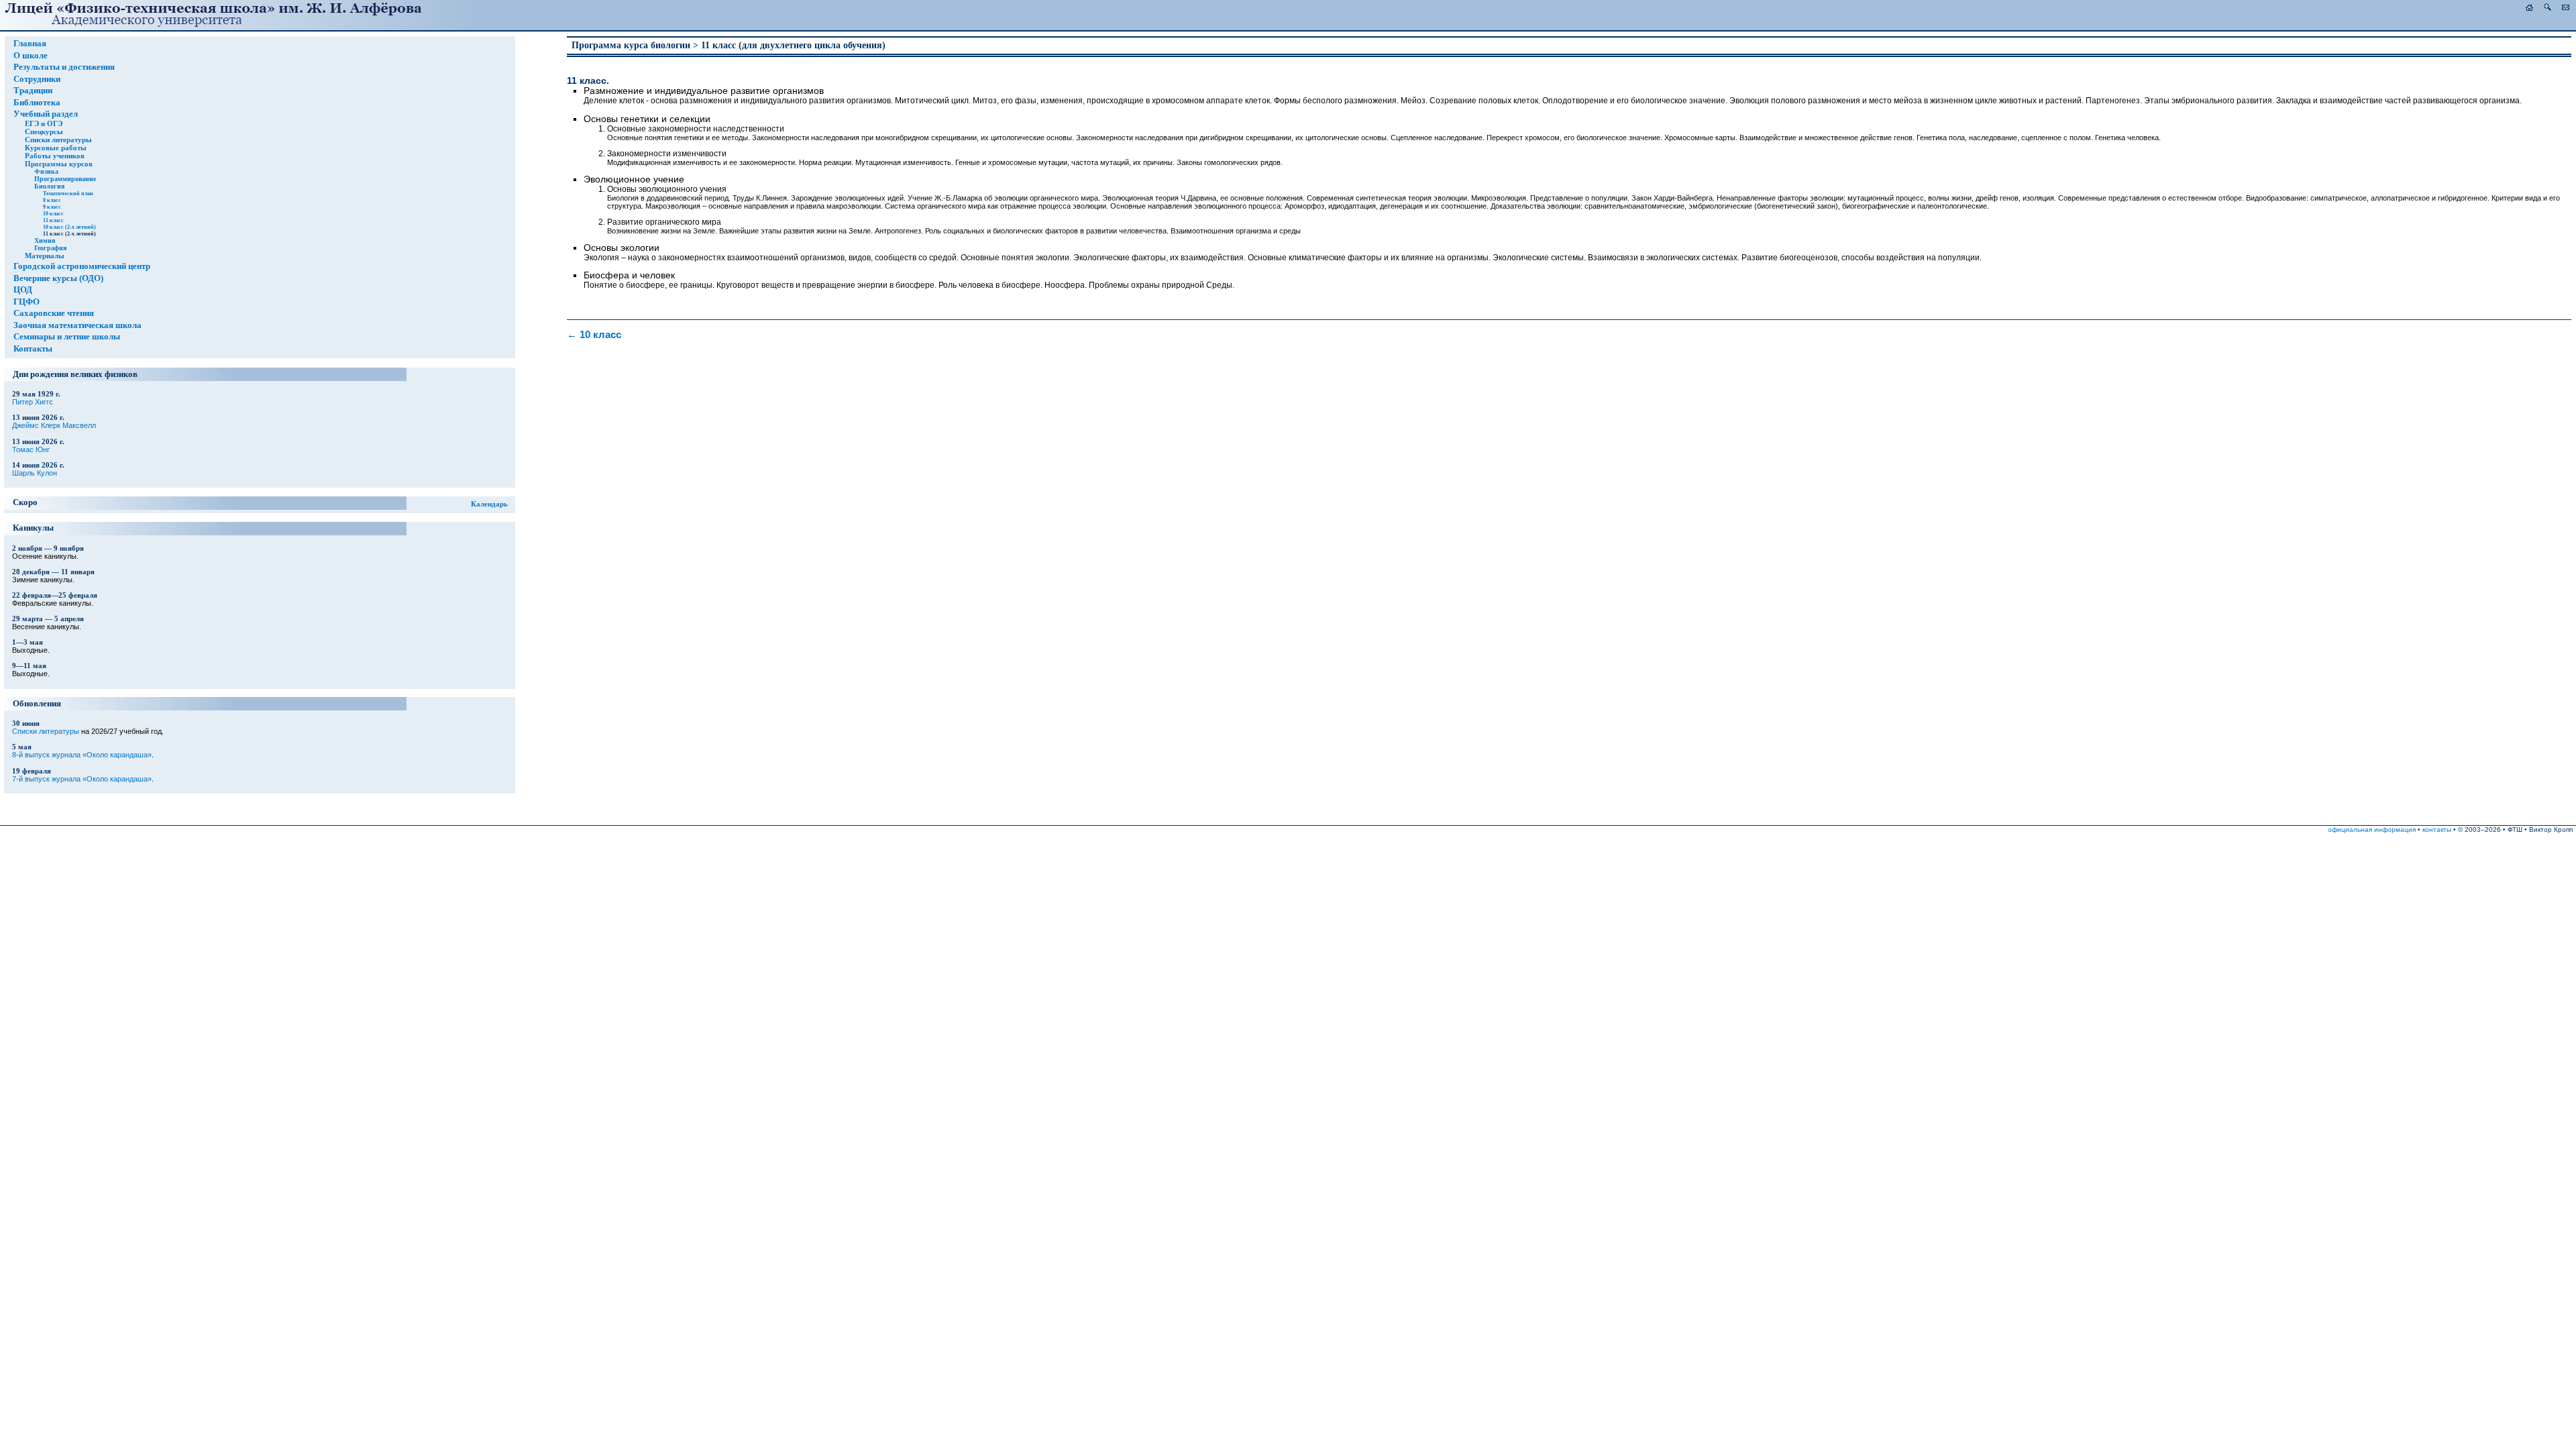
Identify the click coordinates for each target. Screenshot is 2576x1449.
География (50, 248)
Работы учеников (55, 156)
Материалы (45, 256)
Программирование (65, 179)
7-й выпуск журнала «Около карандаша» (82, 779)
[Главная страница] (2529, 8)
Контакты (33, 349)
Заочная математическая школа (77, 325)
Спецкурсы (44, 131)
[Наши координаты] (2566, 8)
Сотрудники (37, 79)
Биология (49, 186)
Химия (45, 240)
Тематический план (68, 193)
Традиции (33, 91)
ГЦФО (26, 302)
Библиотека (37, 103)
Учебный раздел (46, 114)
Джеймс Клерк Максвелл (54, 425)
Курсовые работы (56, 148)
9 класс (52, 207)
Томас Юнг (31, 449)
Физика (46, 171)
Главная (30, 44)
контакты (2437, 829)
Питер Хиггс (33, 402)
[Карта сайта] (2547, 8)
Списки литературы (58, 140)
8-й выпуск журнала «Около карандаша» (82, 755)
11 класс (53, 220)
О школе (31, 56)
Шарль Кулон (35, 473)
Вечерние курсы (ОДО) (58, 278)
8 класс (52, 200)
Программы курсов (59, 164)
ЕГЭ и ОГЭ (44, 123)
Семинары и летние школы (67, 337)
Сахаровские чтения (54, 313)
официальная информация (2372, 829)
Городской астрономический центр (82, 266)
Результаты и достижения (64, 67)
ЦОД (23, 290)
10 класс (53, 213)
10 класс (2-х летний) (69, 227)
